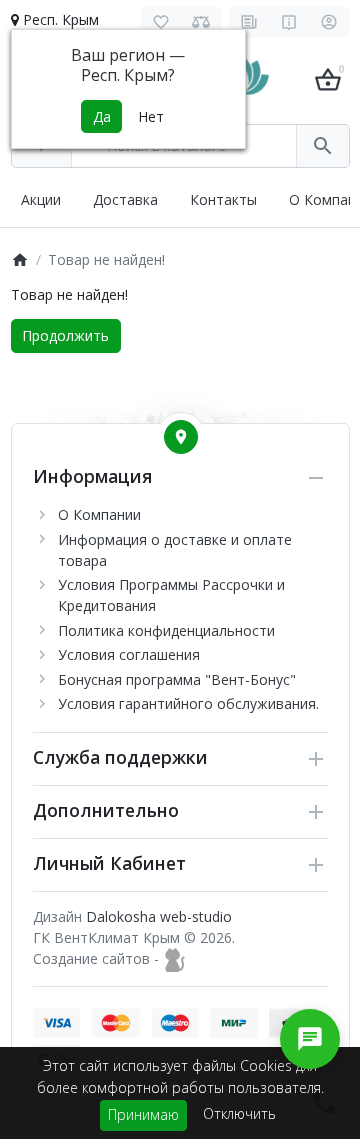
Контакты (223, 199)
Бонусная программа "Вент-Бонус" (177, 679)
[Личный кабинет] (329, 22)
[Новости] (249, 22)
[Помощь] (289, 22)
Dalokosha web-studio (159, 916)
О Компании (99, 514)
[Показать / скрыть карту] (181, 437)
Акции (41, 199)
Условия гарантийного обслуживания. (188, 703)
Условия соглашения (129, 654)
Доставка (125, 199)
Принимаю (143, 1114)
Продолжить (65, 335)
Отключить (239, 1113)
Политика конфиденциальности (166, 630)
